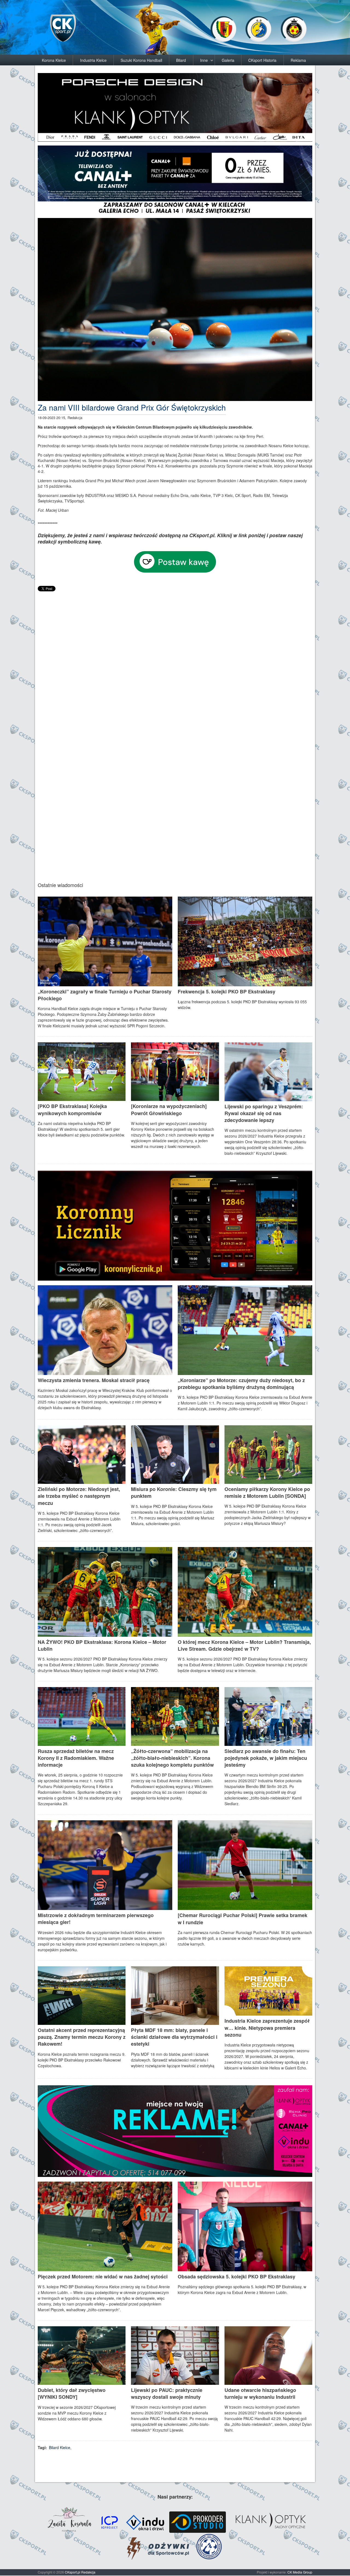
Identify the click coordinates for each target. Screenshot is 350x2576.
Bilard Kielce (60, 2447)
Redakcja (88, 2572)
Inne (204, 60)
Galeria (228, 60)
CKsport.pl (73, 2572)
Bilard (181, 60)
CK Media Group (300, 2572)
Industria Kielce (93, 60)
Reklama (298, 60)
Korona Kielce (54, 60)
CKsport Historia (262, 60)
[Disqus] (175, 661)
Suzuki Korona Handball (141, 60)
